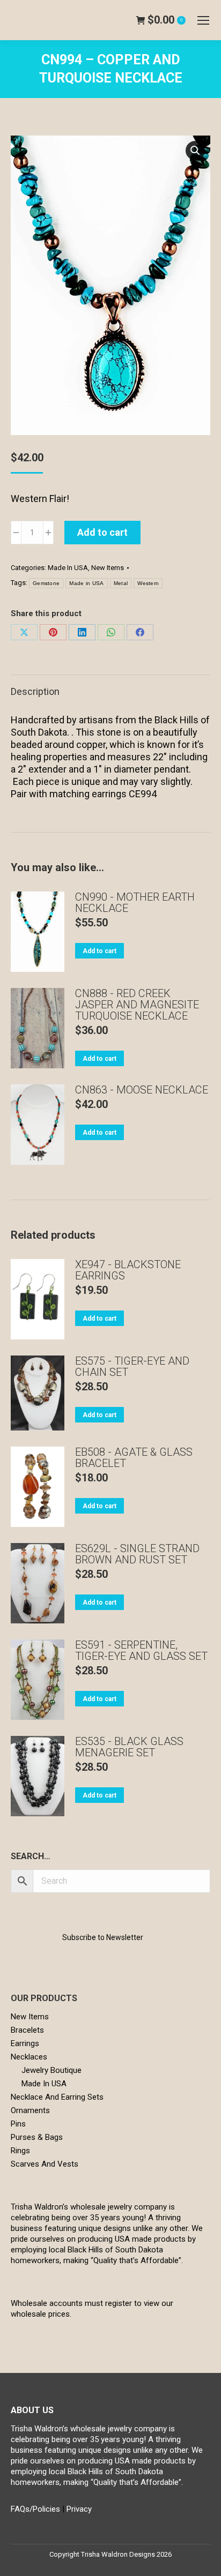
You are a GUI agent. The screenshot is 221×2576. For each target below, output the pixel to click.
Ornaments (30, 2110)
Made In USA (68, 568)
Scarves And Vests (45, 2164)
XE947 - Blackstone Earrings (128, 1270)
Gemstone (46, 583)
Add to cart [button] (100, 951)
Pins (18, 2124)
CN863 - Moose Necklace (142, 1090)
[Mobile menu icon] (203, 20)
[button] (195, 151)
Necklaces (29, 2057)
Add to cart (102, 532)
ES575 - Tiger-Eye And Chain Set (132, 1367)
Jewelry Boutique (51, 2070)
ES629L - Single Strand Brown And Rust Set (137, 1554)
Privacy (79, 2509)
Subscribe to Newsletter (103, 1937)
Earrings (25, 2043)
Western (148, 583)
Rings (20, 2151)
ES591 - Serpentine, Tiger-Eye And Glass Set (141, 1651)
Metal (121, 583)
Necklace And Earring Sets (57, 2097)
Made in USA (86, 583)
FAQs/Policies (35, 2509)
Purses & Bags (37, 2137)
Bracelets (27, 2030)
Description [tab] (35, 691)
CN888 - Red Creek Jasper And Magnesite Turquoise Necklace (137, 1005)
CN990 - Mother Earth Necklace (135, 903)
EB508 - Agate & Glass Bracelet (134, 1458)
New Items (108, 568)
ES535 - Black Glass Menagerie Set (129, 1747)
